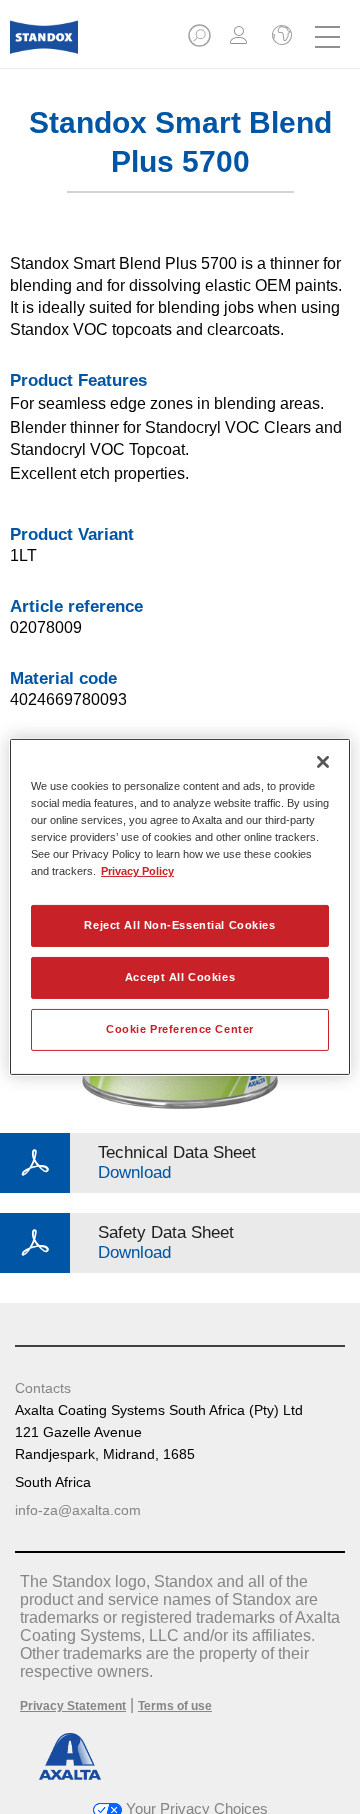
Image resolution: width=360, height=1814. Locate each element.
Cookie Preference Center (180, 1029)
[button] (201, 41)
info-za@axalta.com (78, 1510)
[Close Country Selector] (280, 37)
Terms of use (175, 1706)
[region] (180, 907)
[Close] (323, 762)
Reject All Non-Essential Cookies (179, 925)
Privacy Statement (73, 1706)
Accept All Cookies (180, 977)
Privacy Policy (137, 871)
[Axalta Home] (44, 45)
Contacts (43, 1388)
